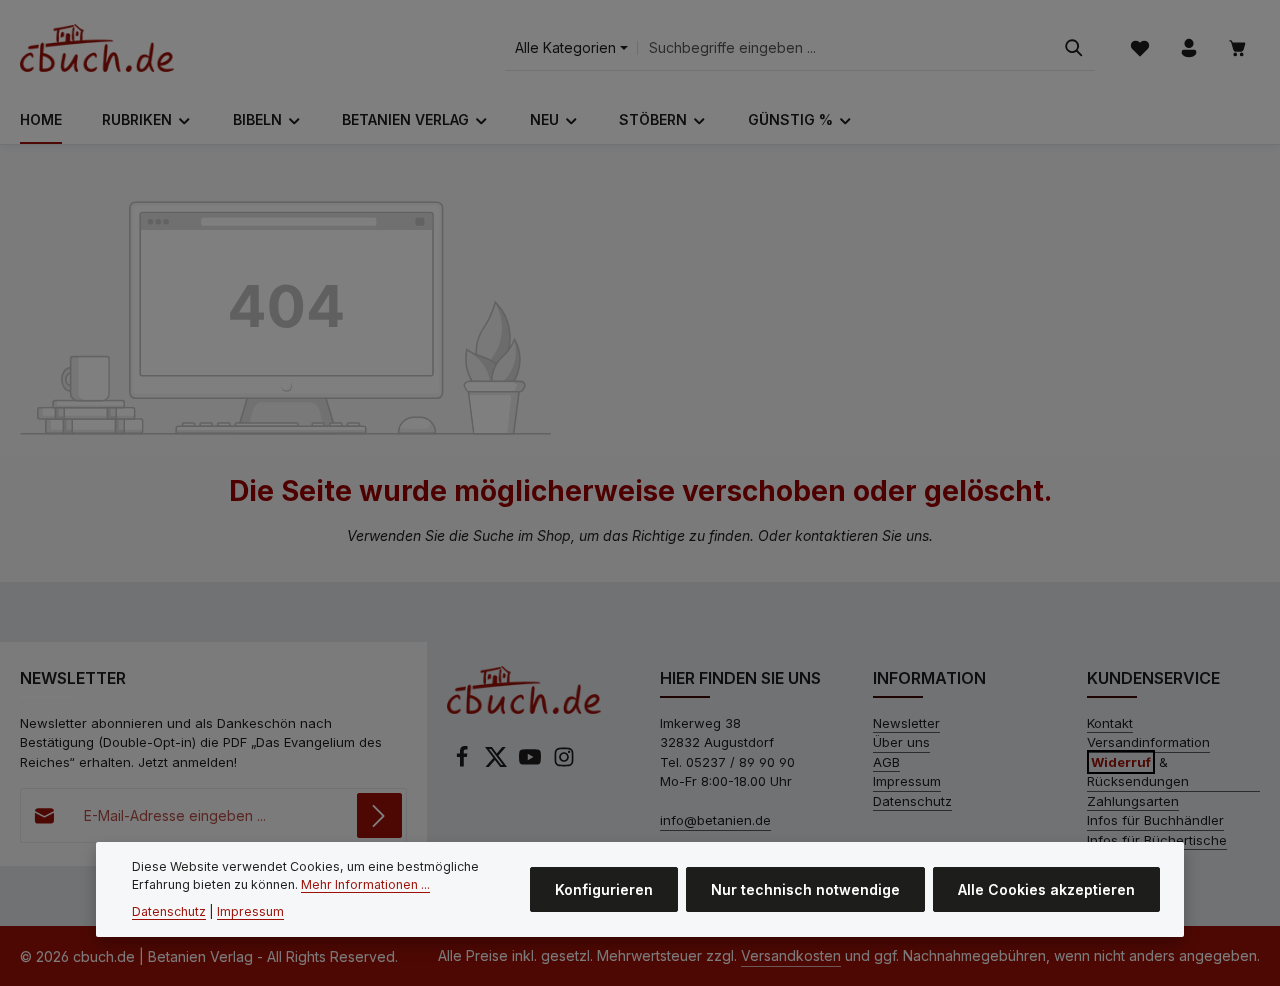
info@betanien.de (715, 820)
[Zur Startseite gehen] (97, 48)
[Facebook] (464, 763)
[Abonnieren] (379, 815)
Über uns (901, 742)
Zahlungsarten (1133, 801)
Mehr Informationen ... (365, 884)
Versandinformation (1148, 742)
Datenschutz (912, 801)
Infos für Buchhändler (1155, 820)
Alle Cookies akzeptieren (1046, 889)
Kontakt (1110, 723)
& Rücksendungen (1138, 772)
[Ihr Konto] (1188, 48)
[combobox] (845, 48)
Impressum (907, 781)
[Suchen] (1074, 48)
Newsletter (906, 723)
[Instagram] (564, 763)
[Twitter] (498, 763)
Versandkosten (791, 955)
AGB (886, 762)
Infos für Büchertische (1157, 840)
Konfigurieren (604, 889)
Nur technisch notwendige (805, 889)
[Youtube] (532, 763)
